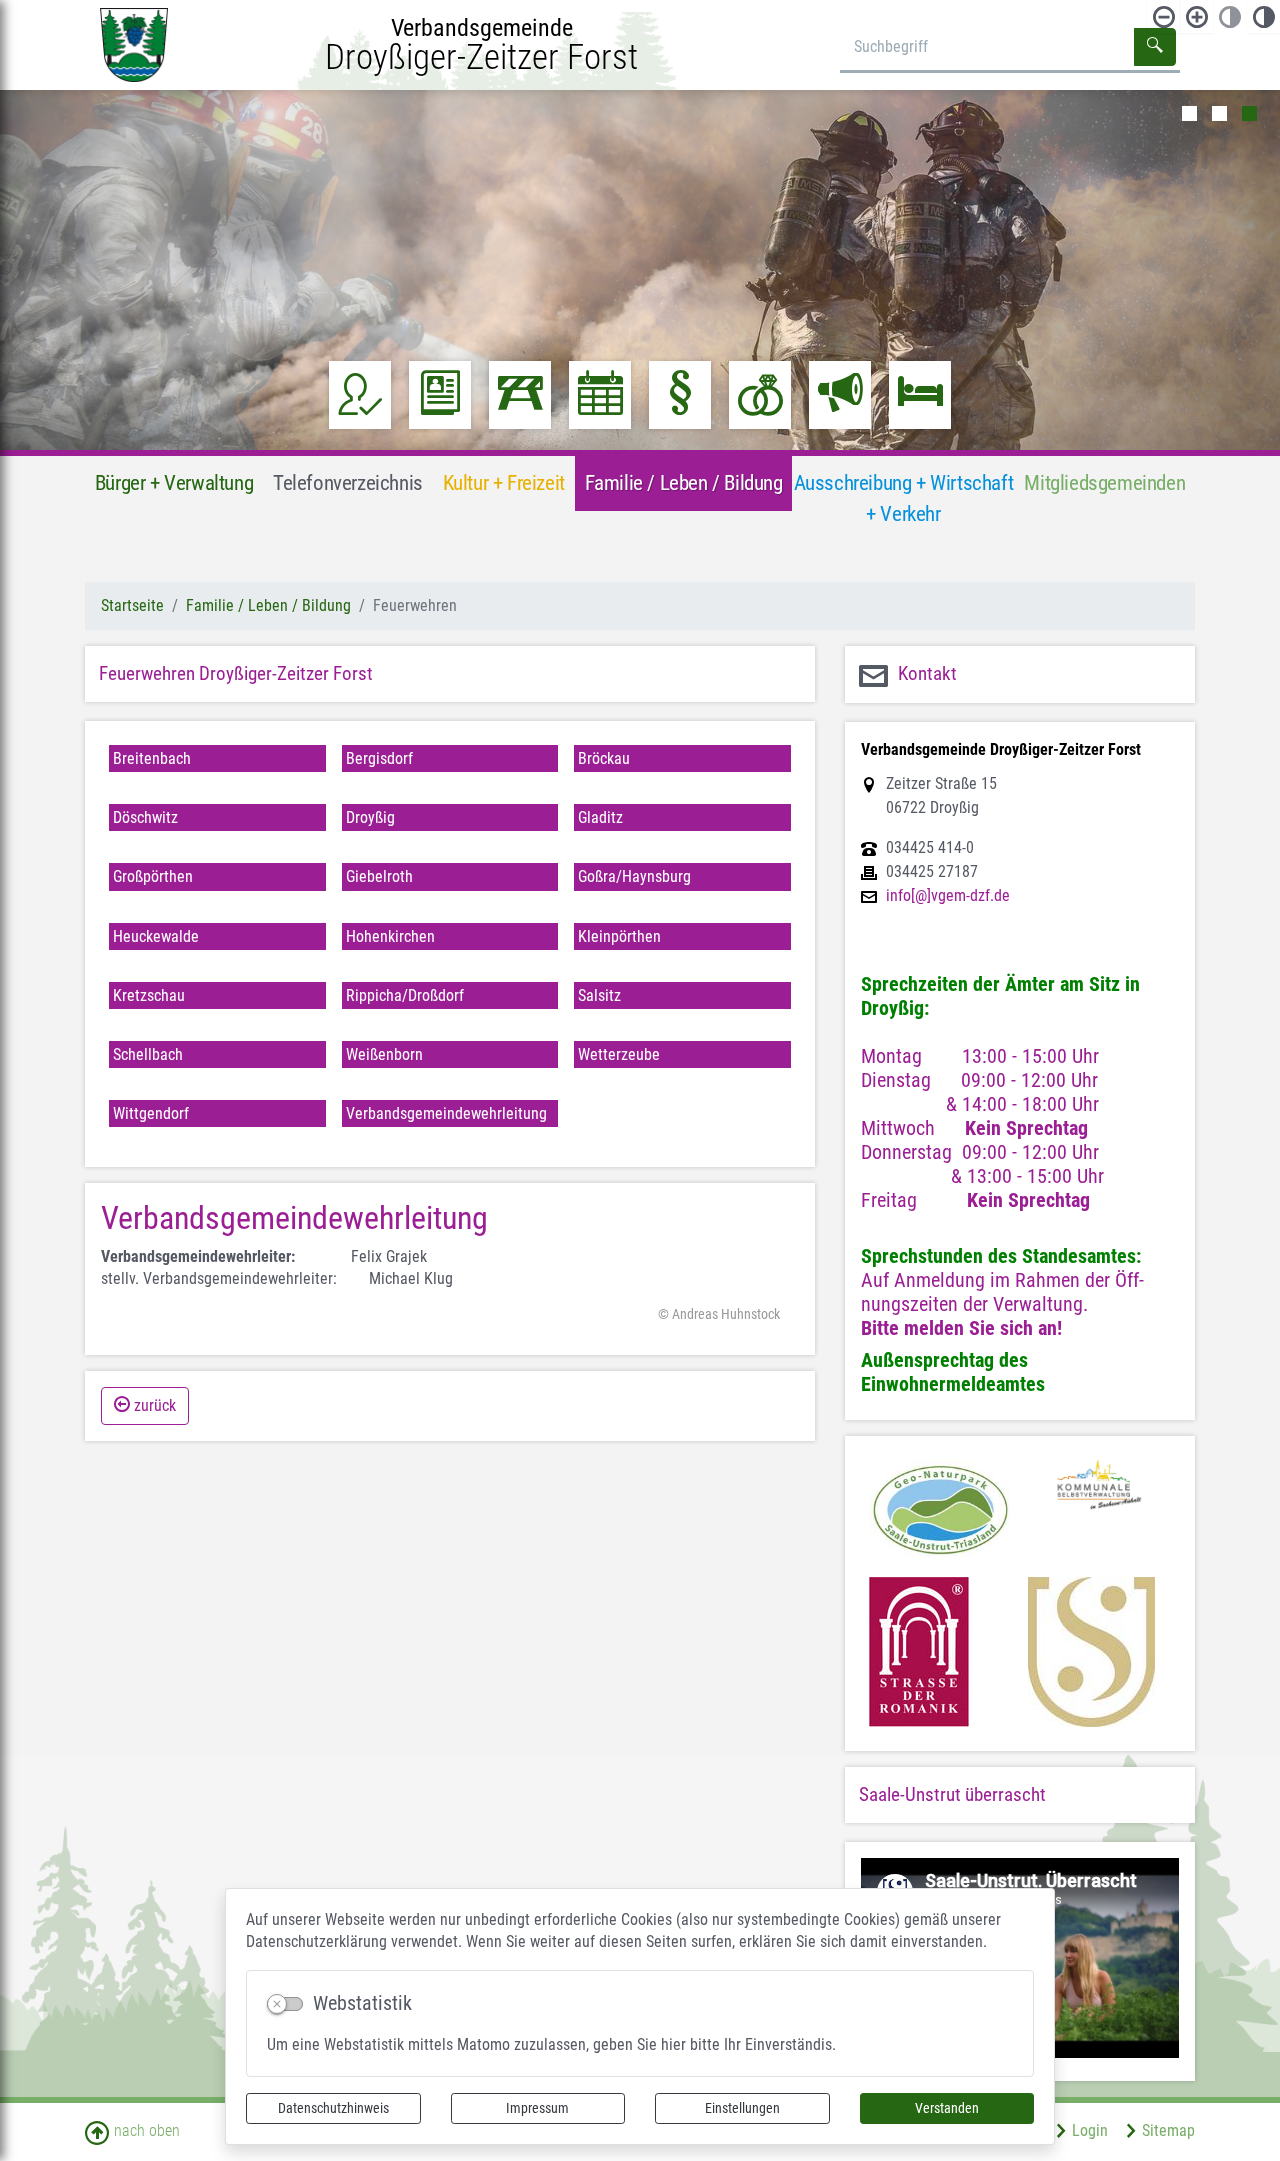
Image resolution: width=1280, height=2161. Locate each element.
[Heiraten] (760, 395)
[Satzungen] (680, 395)
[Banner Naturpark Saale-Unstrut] (940, 1510)
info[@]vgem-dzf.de (948, 896)
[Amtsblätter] (440, 395)
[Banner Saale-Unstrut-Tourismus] (1091, 1652)
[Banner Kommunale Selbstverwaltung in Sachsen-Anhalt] (1099, 1510)
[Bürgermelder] (840, 395)
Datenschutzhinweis (333, 2108)
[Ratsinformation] (360, 395)
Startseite (132, 605)
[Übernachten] (920, 395)
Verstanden (947, 2108)
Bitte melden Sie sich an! (961, 1328)
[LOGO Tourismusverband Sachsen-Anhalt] (919, 1652)
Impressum (537, 2108)
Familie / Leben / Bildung (268, 605)
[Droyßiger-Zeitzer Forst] (134, 43)
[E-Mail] (791, 1315)
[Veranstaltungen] (600, 395)
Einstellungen (742, 2108)
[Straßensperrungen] (520, 395)
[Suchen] (1155, 47)
